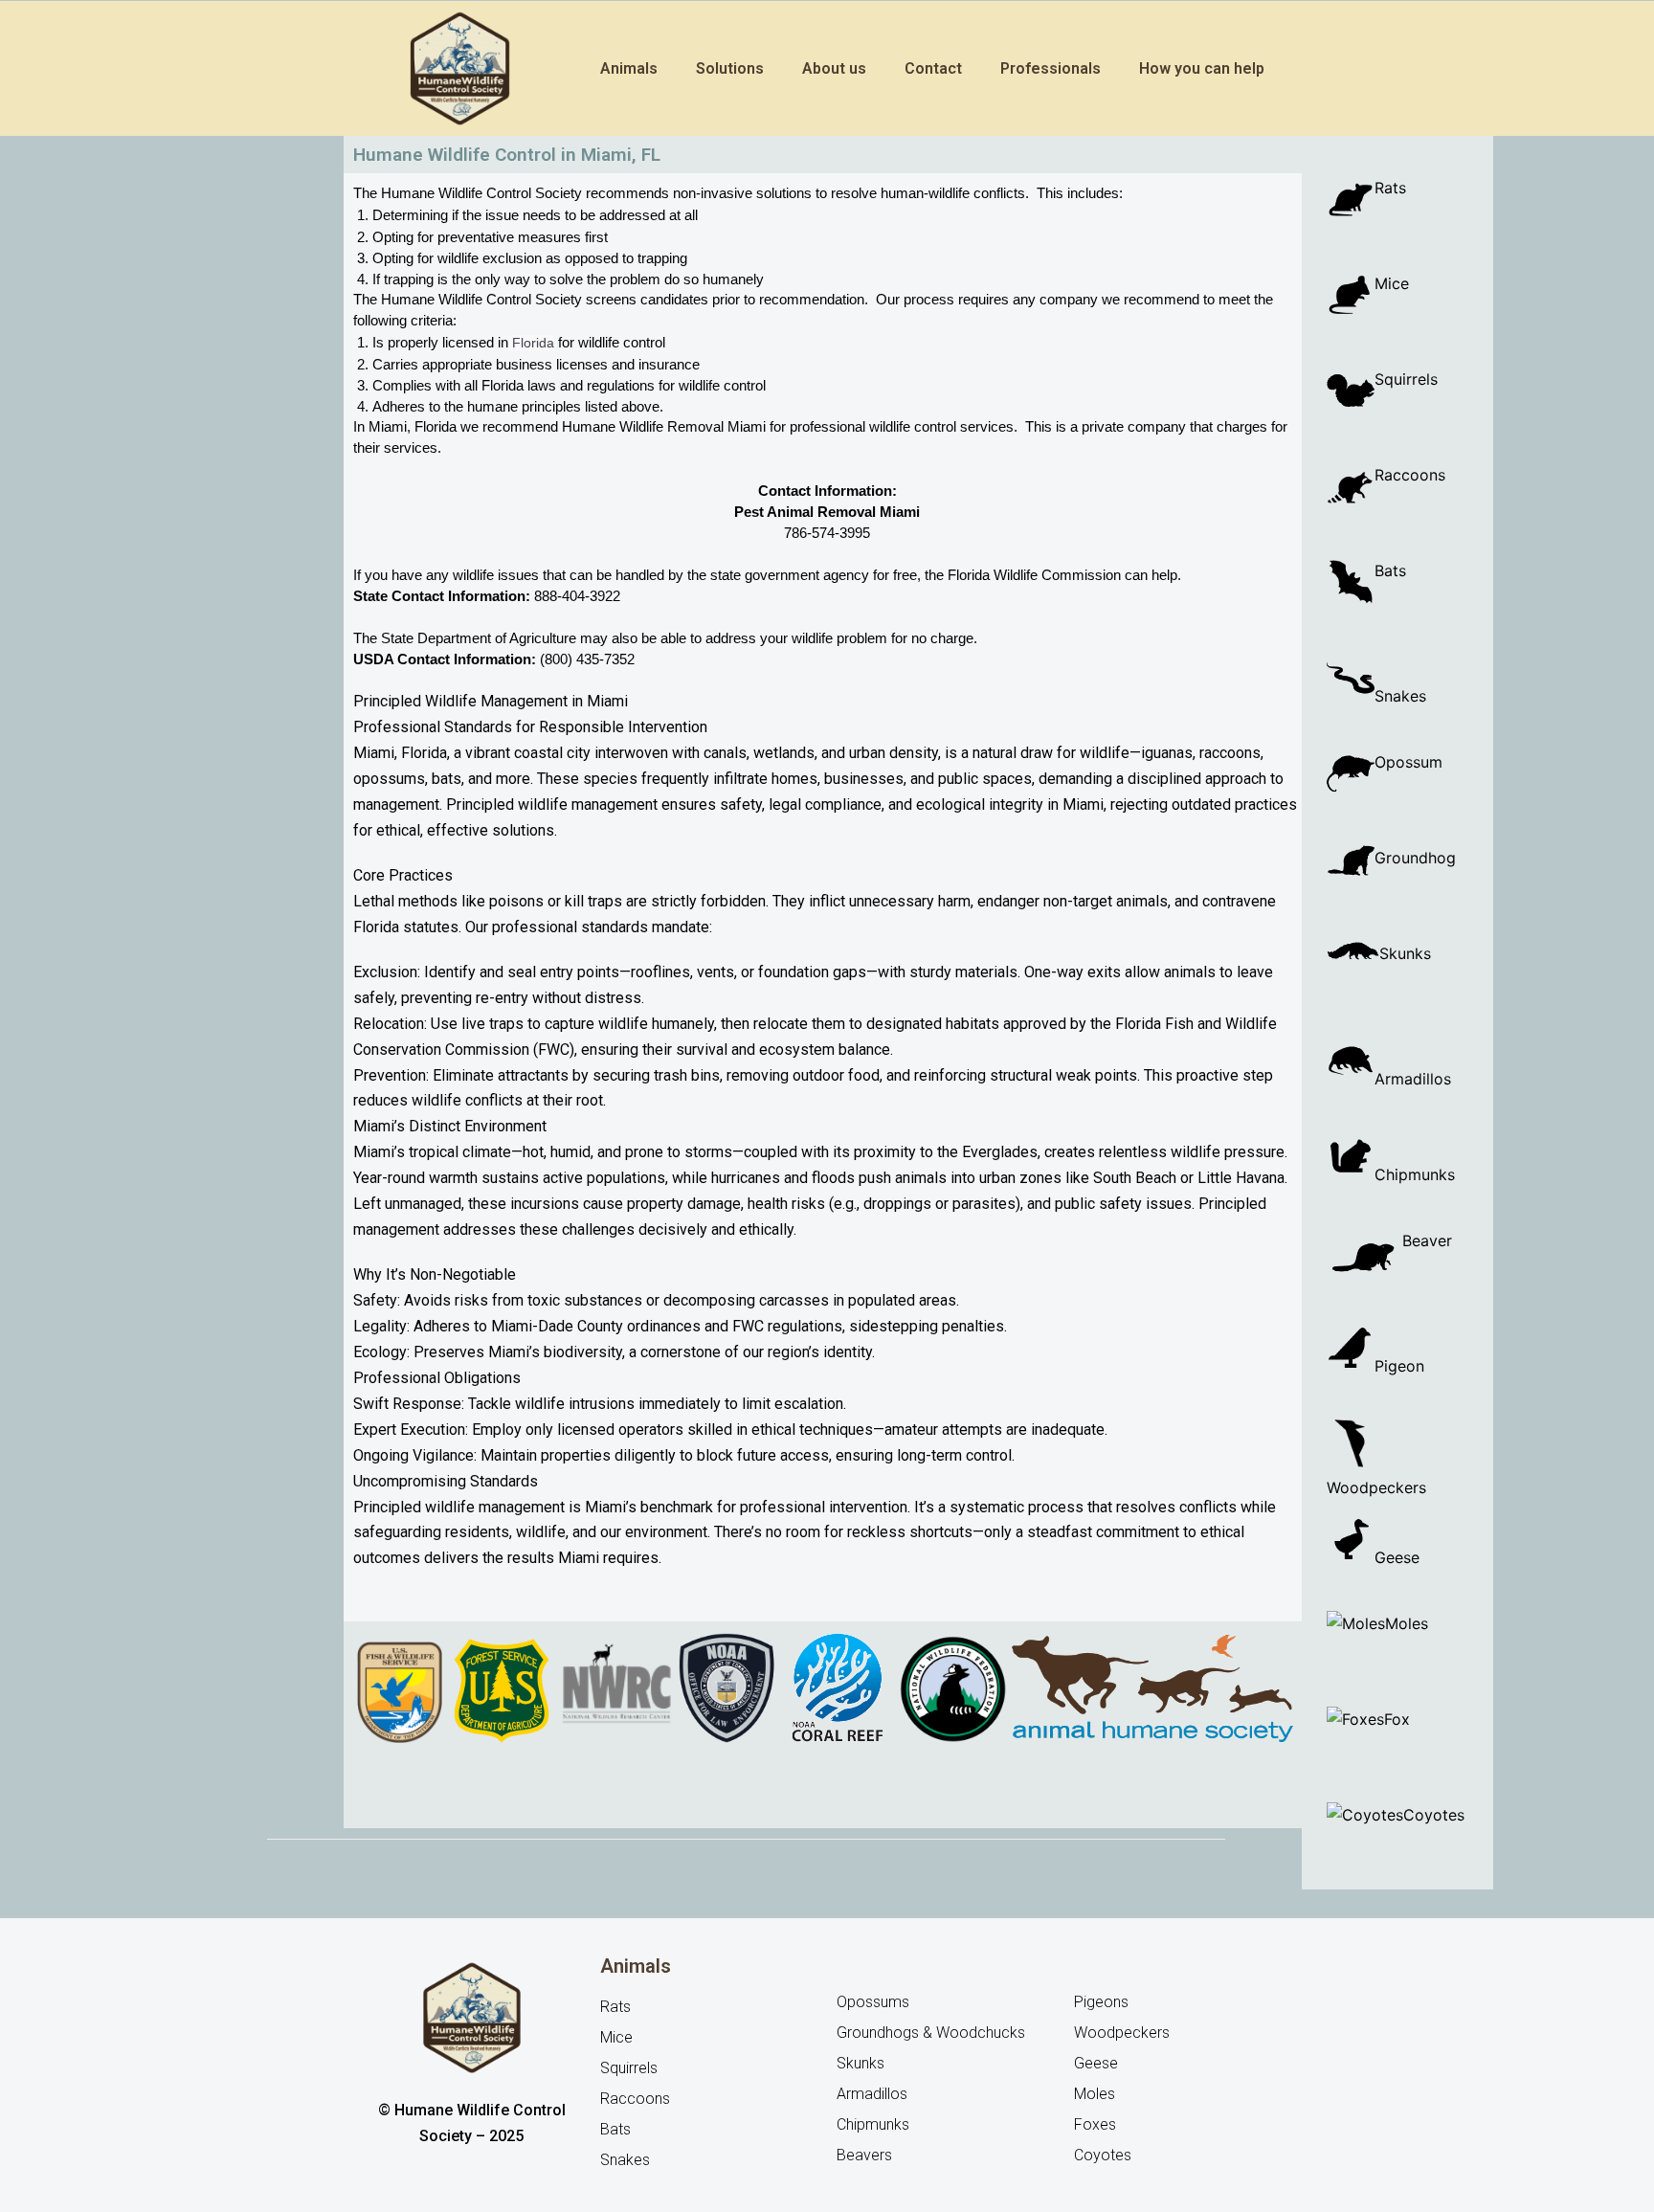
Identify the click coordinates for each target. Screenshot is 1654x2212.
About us (834, 68)
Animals (629, 68)
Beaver (1430, 1240)
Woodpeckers (1397, 1443)
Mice (1392, 283)
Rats (1390, 188)
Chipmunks (1415, 1173)
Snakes (1400, 696)
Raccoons (1410, 475)
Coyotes (1434, 1815)
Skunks (1405, 953)
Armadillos (1413, 1077)
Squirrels (1406, 379)
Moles (1407, 1623)
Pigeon (1399, 1364)
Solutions (730, 68)
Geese (1399, 1555)
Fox (1397, 1719)
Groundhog (1415, 858)
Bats (1390, 570)
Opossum (1408, 762)
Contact (933, 68)
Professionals (1051, 68)
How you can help (1202, 68)
